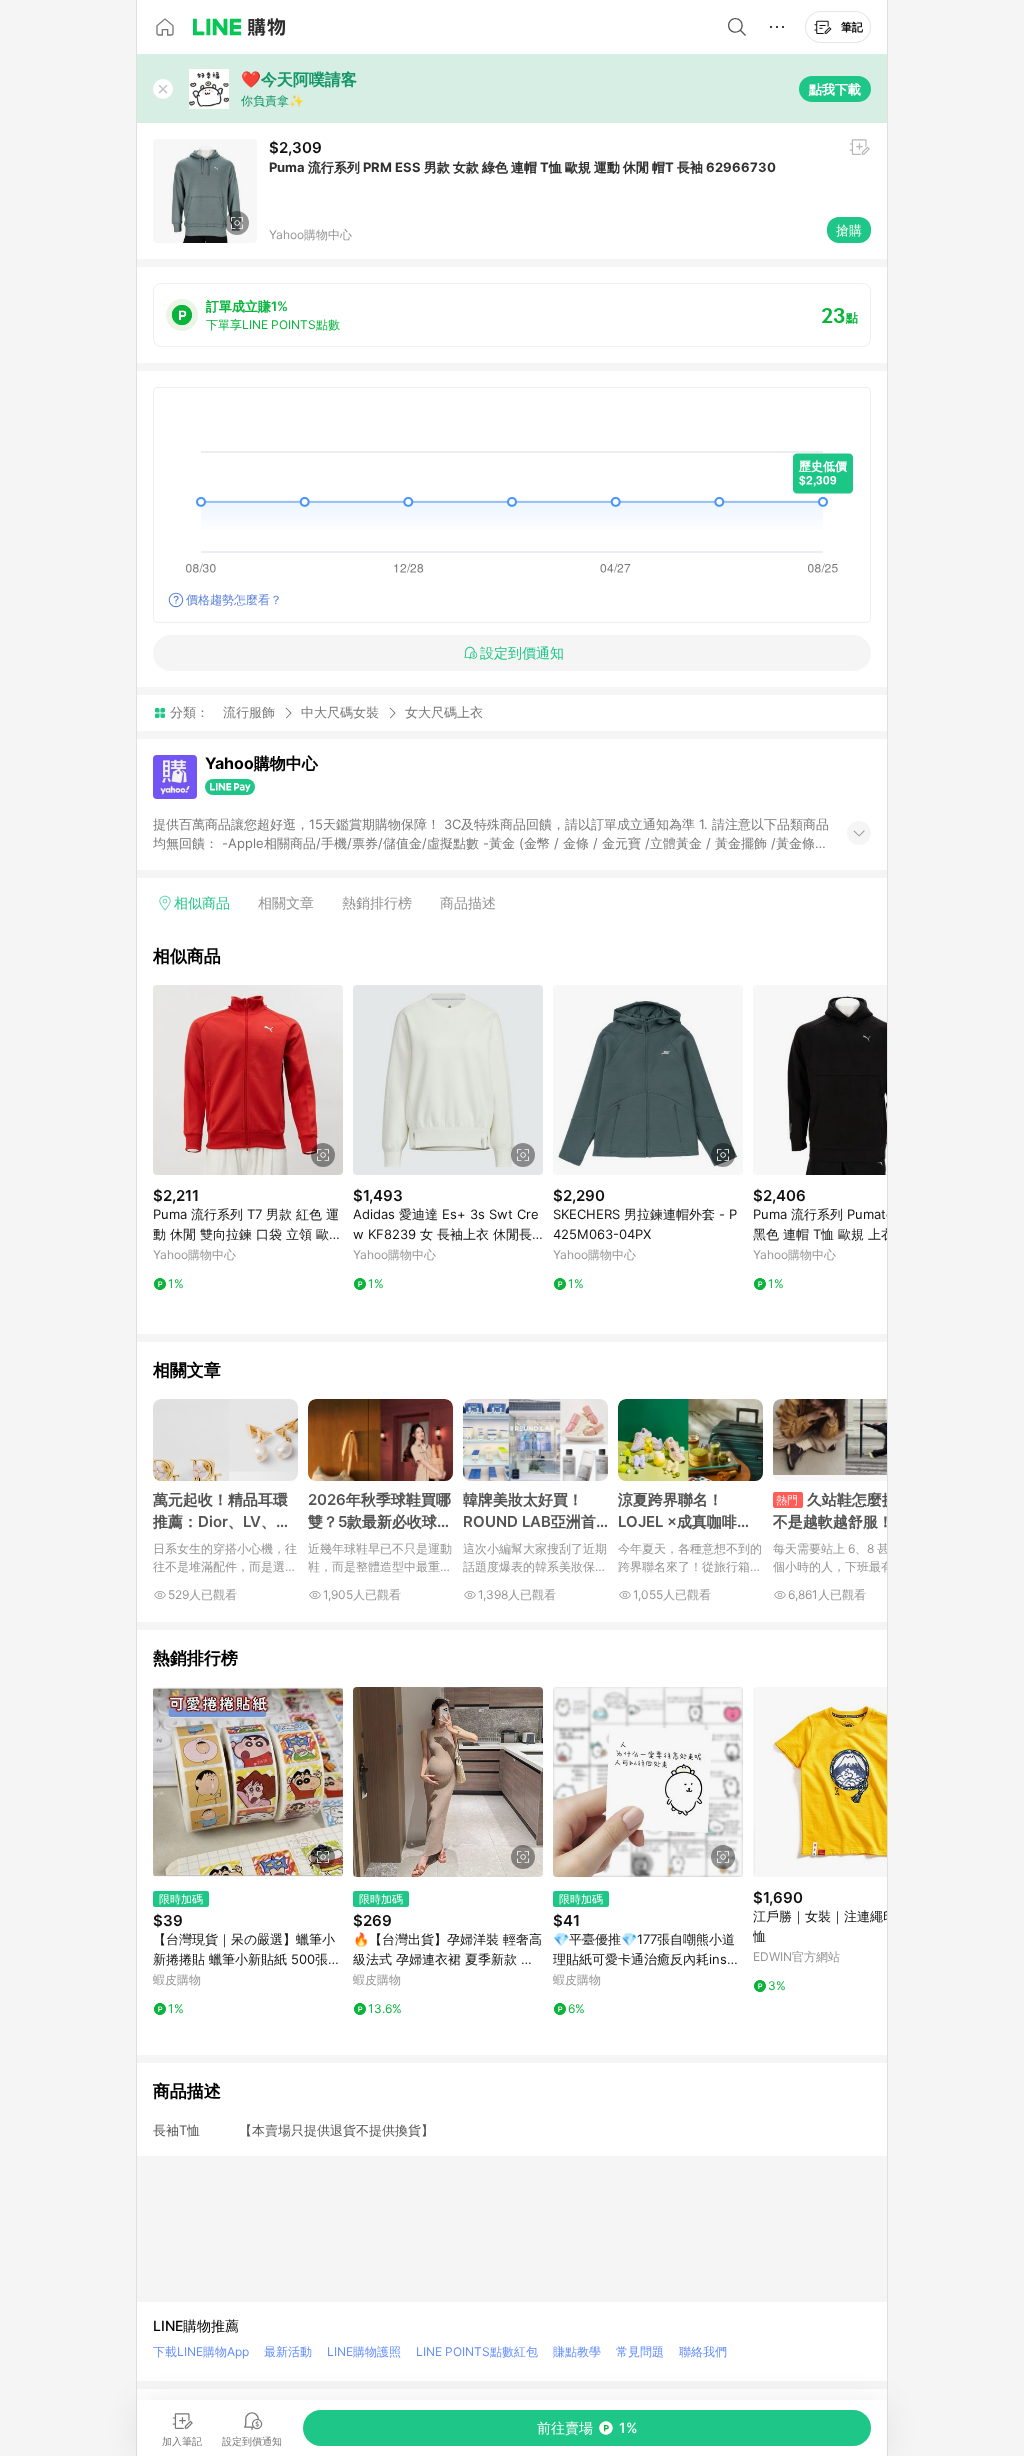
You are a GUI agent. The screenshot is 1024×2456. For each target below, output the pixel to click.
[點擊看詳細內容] (248, 1080)
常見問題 (640, 2351)
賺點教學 (577, 2351)
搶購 (849, 230)
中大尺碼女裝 (340, 712)
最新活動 (288, 2351)
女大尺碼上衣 (444, 712)
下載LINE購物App (201, 2351)
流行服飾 (249, 712)
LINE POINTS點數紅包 (477, 2351)
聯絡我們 (703, 2351)
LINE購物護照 (364, 2351)
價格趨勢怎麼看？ (234, 599)
